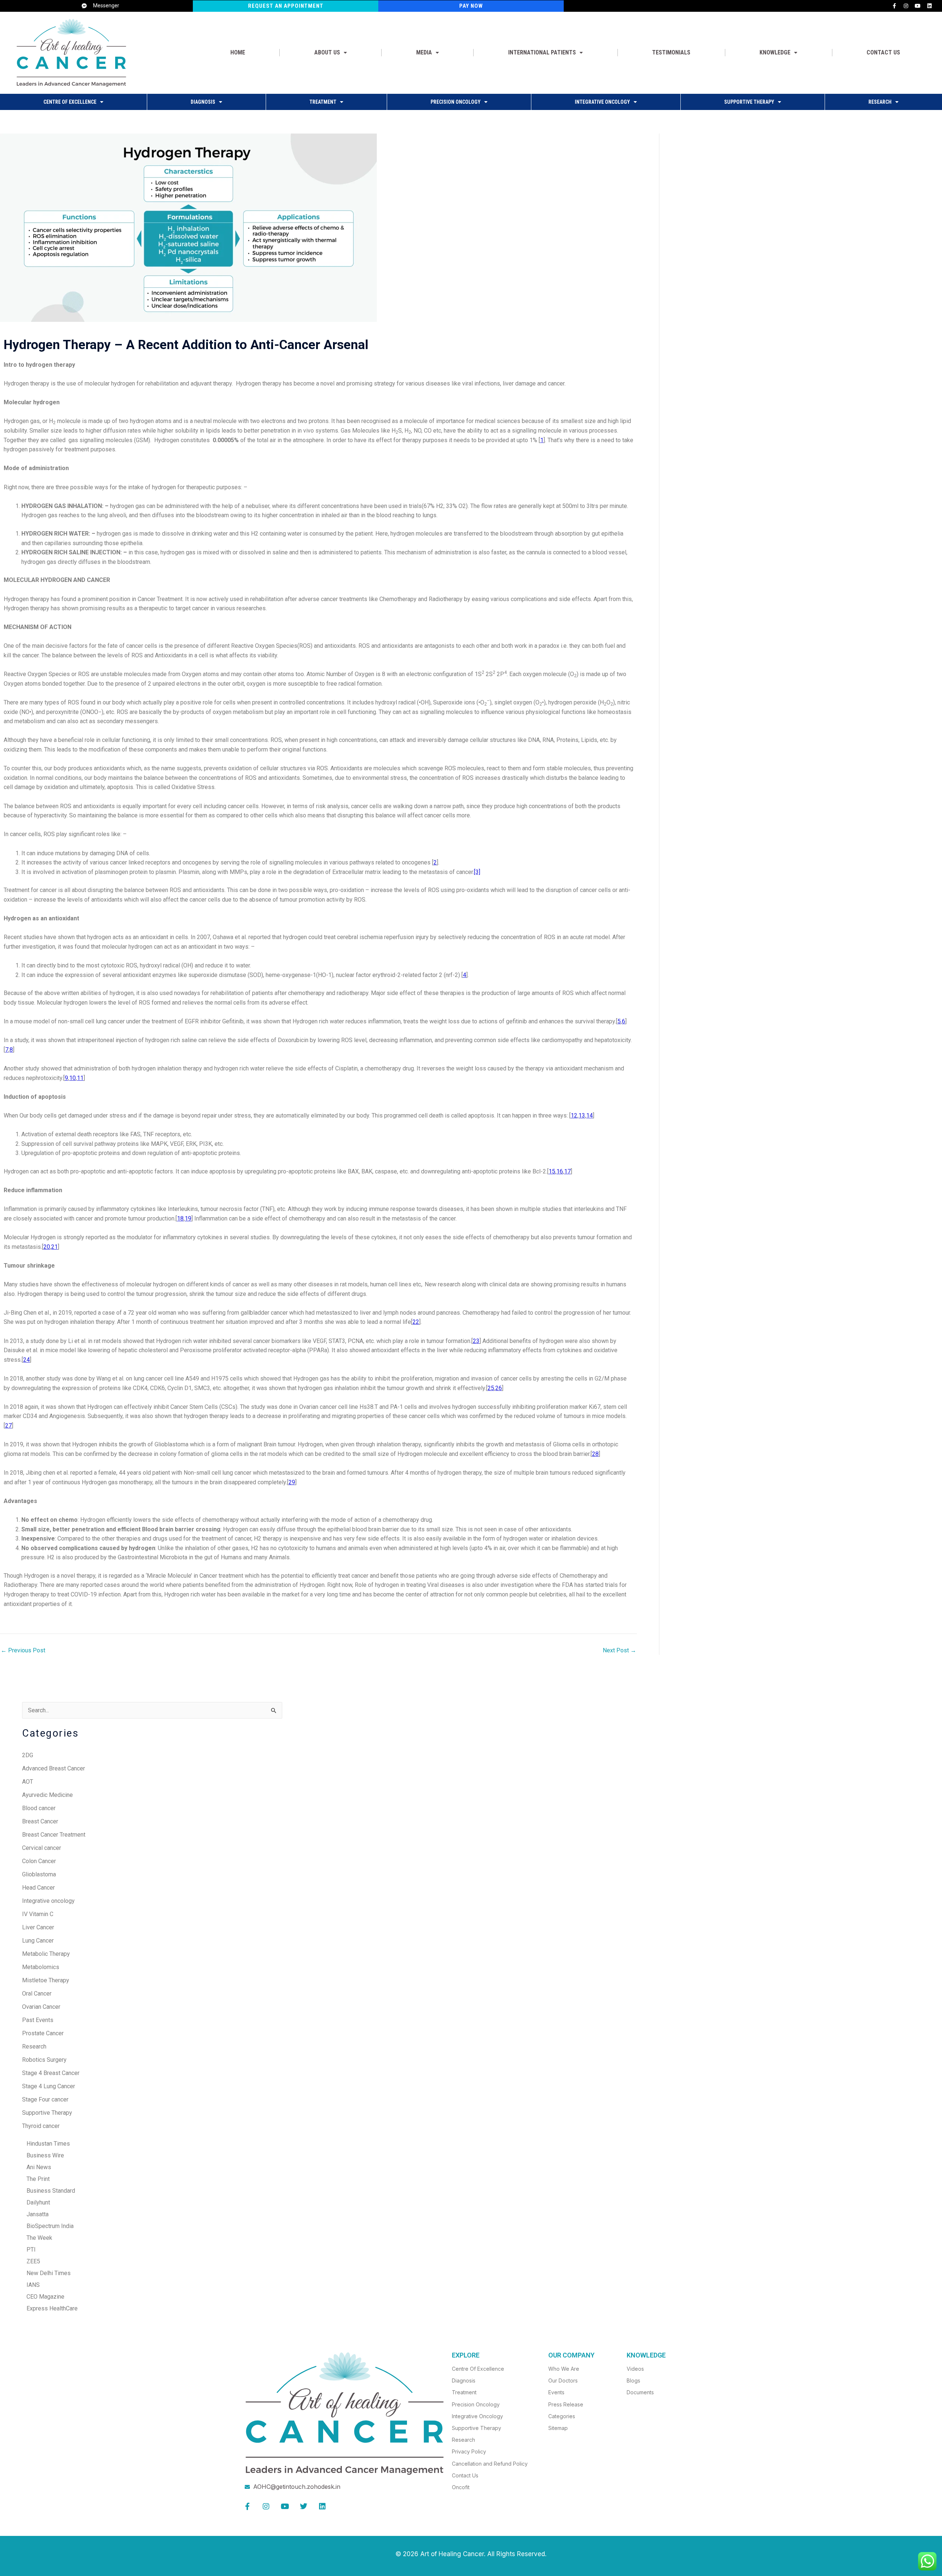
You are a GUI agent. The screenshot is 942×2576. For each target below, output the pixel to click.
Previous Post (23, 1651)
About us (327, 52)
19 (188, 1218)
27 (8, 1426)
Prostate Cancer (43, 2033)
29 (292, 1482)
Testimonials (671, 52)
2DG (28, 1755)
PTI (29, 2250)
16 (560, 1171)
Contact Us (883, 52)
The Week (37, 2238)
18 (180, 1218)
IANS (31, 2285)
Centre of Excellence (70, 102)
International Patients (542, 52)
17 (567, 1171)
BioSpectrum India (48, 2226)
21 (54, 1247)
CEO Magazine (43, 2297)
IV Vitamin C (38, 1914)
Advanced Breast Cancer (54, 1768)
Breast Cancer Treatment (54, 1835)
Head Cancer (38, 1888)
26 (499, 1388)
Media (424, 52)
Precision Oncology (456, 102)
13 (582, 1115)
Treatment (323, 102)
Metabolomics (41, 1967)
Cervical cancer (42, 1848)
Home (238, 52)
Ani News (37, 2167)
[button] (330, 53)
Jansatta (35, 2214)
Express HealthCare (50, 2308)
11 (80, 1078)
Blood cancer (39, 1808)
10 (72, 1078)
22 (416, 1322)
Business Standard (49, 2191)
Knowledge (775, 52)
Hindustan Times (46, 2144)
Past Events (38, 2020)
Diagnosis (203, 102)
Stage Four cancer (45, 2099)
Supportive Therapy (749, 102)
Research (880, 102)
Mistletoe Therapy (46, 1980)
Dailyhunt (36, 2202)
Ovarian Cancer (41, 2007)
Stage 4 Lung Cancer (49, 2086)
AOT (28, 1782)
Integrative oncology (48, 1901)
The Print (36, 2179)
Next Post (619, 1651)
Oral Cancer (37, 1994)
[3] (477, 872)
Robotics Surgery (44, 2060)
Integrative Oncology (602, 102)
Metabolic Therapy (46, 1954)
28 (595, 1454)
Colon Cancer (39, 1861)
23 (476, 1341)
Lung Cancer (38, 1941)
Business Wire (43, 2155)
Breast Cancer (40, 1821)
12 (574, 1115)
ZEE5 (31, 2261)
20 (47, 1247)
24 (26, 1360)
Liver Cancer (38, 1927)
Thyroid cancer (41, 2126)
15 (552, 1171)
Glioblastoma (39, 1874)
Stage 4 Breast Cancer (51, 2073)
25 (491, 1388)
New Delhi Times (46, 2273)
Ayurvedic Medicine (47, 1795)
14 (589, 1115)
